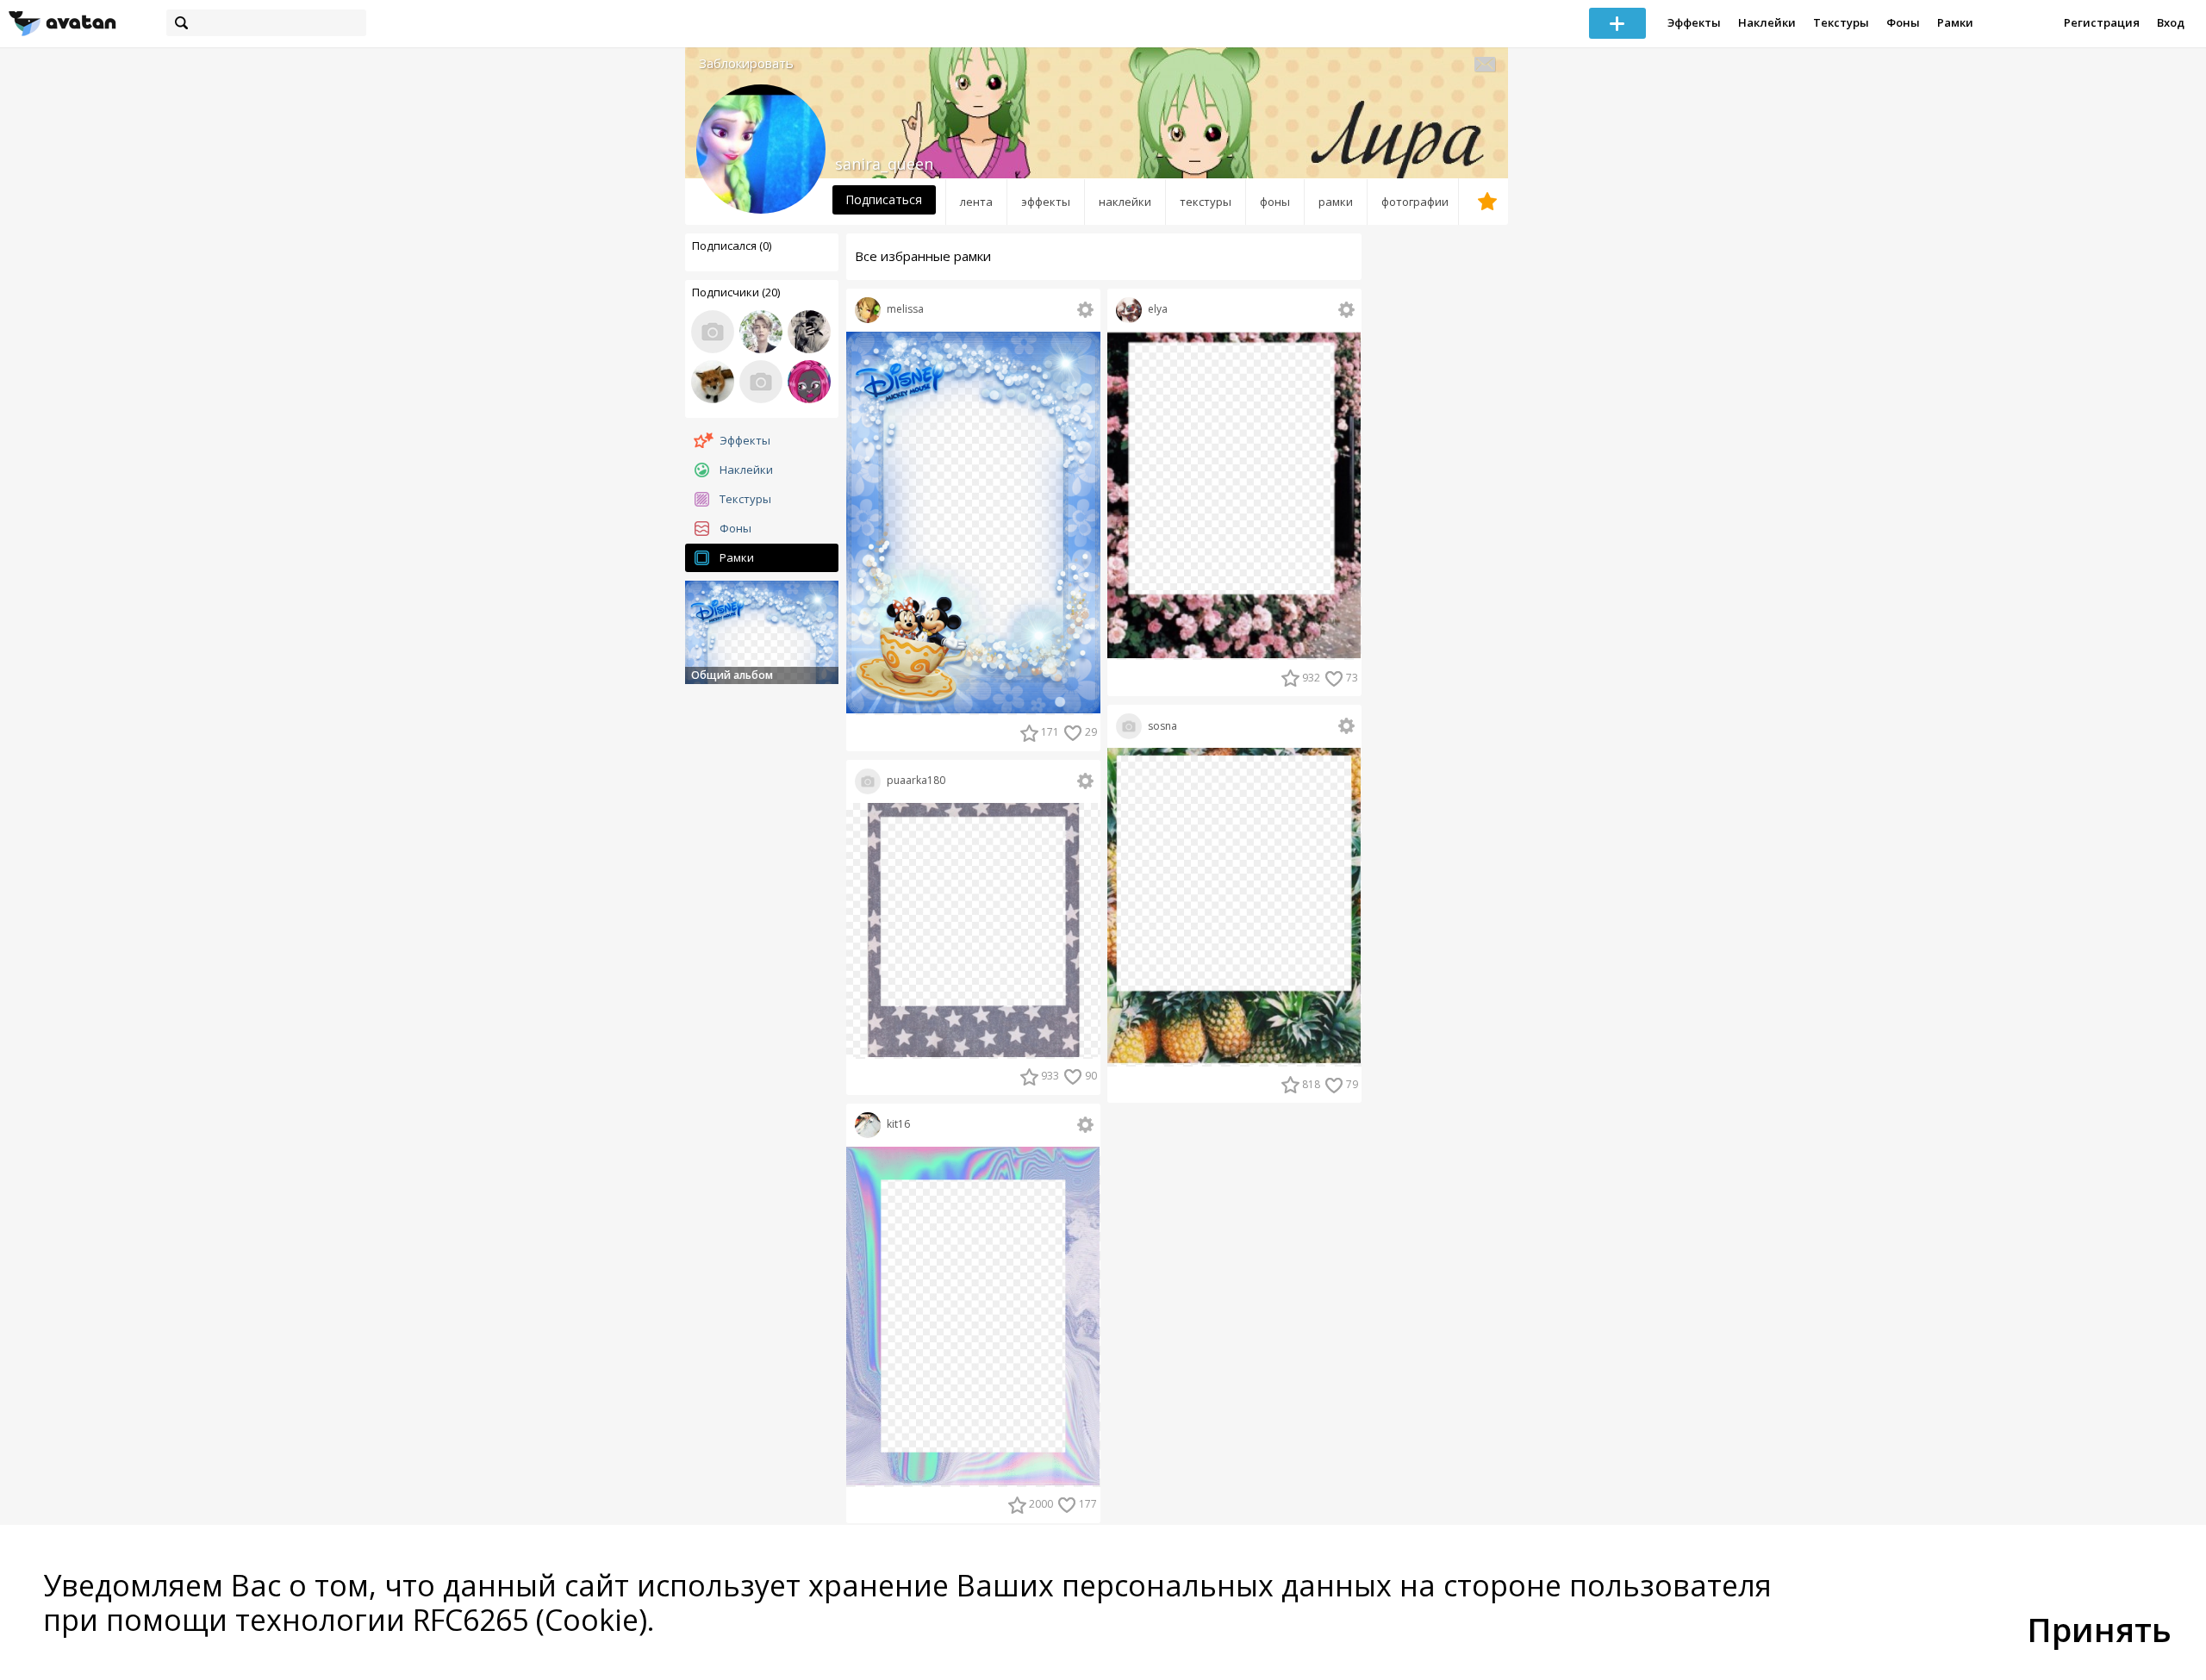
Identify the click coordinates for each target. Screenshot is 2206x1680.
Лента (976, 202)
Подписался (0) (732, 246)
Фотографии (1415, 202)
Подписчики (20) (736, 292)
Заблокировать (746, 63)
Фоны (1903, 22)
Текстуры (1841, 22)
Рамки (1955, 22)
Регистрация (2102, 22)
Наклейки (1767, 22)
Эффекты (1694, 22)
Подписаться (884, 199)
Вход (2171, 22)
